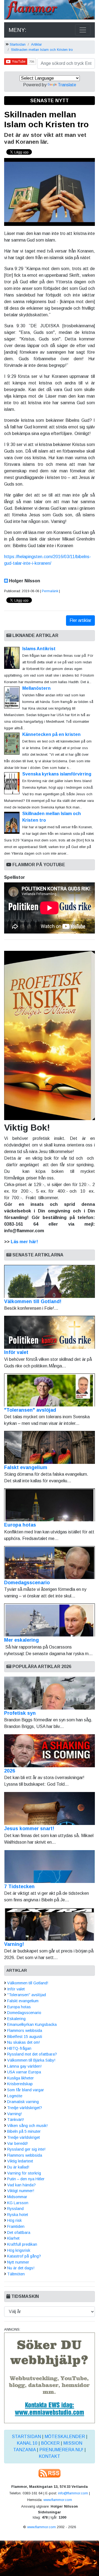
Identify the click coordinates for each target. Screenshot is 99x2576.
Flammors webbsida (25, 2031)
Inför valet (16, 1352)
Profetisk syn (20, 1713)
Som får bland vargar (26, 2090)
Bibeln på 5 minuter (24, 2131)
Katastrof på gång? (24, 2256)
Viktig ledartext (20, 2161)
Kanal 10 (27, 2443)
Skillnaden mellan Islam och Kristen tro (42, 50)
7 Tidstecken (19, 1887)
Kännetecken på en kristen (51, 734)
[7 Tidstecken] (50, 1866)
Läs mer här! (24, 1242)
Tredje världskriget (24, 2137)
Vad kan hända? (21, 2185)
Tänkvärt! (16, 2120)
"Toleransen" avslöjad (30, 1410)
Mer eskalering (21, 1640)
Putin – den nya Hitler (26, 2179)
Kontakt (50, 2456)
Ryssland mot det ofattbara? (32, 2054)
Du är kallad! (18, 2167)
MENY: (17, 30)
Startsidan (18, 44)
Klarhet (13, 2238)
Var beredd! (17, 2143)
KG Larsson (18, 2203)
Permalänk (50, 591)
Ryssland (15, 2209)
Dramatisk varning (23, 2102)
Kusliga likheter (20, 2078)
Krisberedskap (20, 2084)
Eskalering (16, 2019)
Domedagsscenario (27, 1583)
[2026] (50, 1751)
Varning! (14, 1944)
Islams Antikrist (39, 649)
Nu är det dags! (21, 2268)
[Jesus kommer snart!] (50, 1808)
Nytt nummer (18, 2262)
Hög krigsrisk (19, 2250)
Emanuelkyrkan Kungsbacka (32, 2024)
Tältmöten (16, 2274)
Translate (67, 85)
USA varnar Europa (24, 2072)
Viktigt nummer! (21, 2191)
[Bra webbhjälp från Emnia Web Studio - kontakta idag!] (50, 2377)
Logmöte (15, 2096)
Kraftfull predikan (22, 2244)
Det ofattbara (19, 2232)
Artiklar (36, 44)
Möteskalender (65, 2437)
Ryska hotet (18, 2215)
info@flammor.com (73, 2493)
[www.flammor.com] (50, 11)
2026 (10, 1771)
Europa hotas (20, 1525)
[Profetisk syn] (50, 1693)
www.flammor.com (58, 2500)
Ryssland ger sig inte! (26, 2149)
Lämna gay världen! (24, 2066)
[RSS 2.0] (50, 2473)
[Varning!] (50, 1924)
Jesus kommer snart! (29, 1829)
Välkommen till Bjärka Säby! (31, 2060)
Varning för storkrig (24, 2173)
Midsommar (17, 2197)
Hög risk (14, 2220)
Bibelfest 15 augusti (25, 2037)
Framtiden (16, 2226)
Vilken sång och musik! (27, 2126)
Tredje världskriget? (25, 2108)
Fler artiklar (80, 620)
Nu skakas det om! (24, 2042)
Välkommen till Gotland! (33, 1301)
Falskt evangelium (26, 1467)
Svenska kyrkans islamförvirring (57, 774)
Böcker (50, 2443)
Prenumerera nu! (61, 2450)
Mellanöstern (36, 688)
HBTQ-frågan (19, 2048)
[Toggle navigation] (83, 30)
